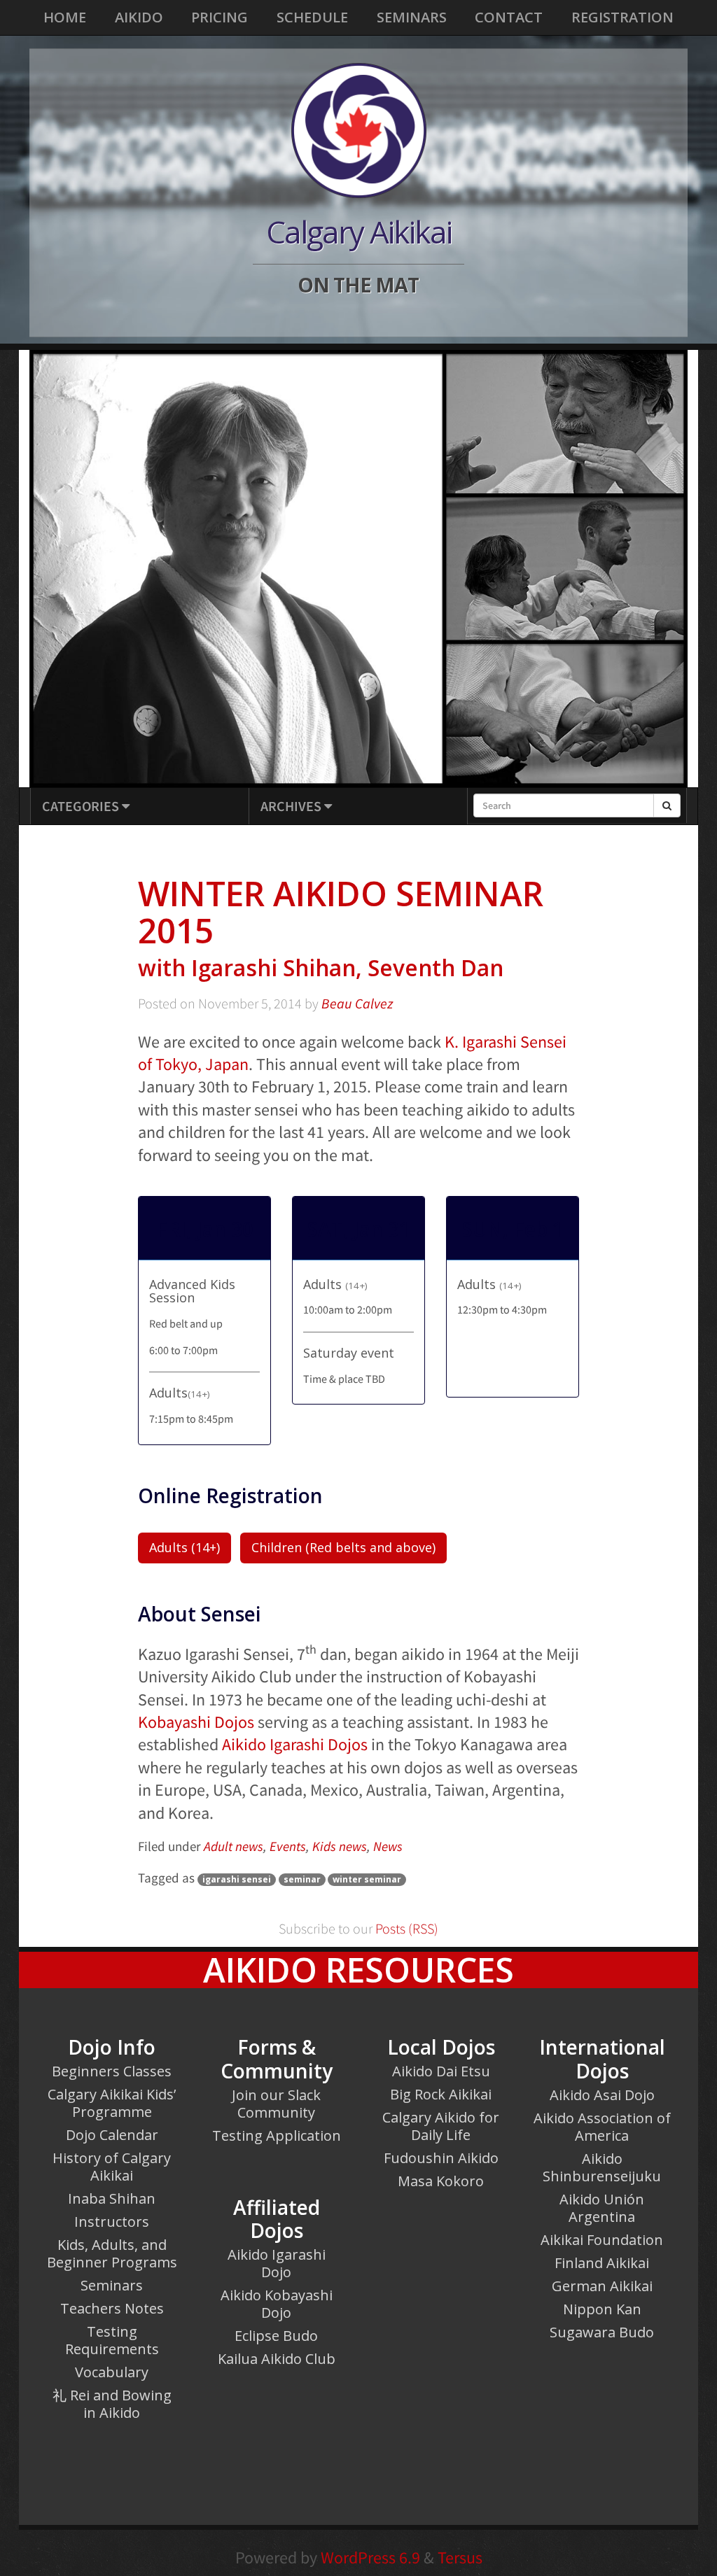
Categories (82, 806)
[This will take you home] (359, 130)
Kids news (340, 1846)
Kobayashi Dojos (196, 1722)
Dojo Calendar (112, 2135)
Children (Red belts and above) (343, 1547)
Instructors (112, 2222)
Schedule (312, 17)
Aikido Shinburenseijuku (602, 2167)
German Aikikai (602, 2286)
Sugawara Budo (602, 2332)
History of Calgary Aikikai (112, 2167)
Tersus (460, 2557)
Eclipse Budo (276, 2336)
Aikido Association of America (602, 2127)
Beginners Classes (112, 2071)
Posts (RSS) (405, 1929)
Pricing (220, 17)
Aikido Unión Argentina (602, 2208)
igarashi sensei (237, 1879)
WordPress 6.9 (370, 2557)
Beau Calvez (357, 1004)
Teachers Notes (112, 2308)
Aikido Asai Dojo (602, 2095)
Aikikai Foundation (602, 2240)
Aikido (139, 17)
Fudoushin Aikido (441, 2158)
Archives (292, 806)
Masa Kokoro (441, 2181)
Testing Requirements (112, 2340)
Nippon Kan (602, 2309)
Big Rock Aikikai (441, 2094)
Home (65, 17)
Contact (509, 17)
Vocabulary (112, 2372)
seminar (302, 1879)
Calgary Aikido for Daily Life (441, 2126)
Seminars (412, 17)
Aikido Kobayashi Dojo (277, 2304)
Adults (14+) (185, 1547)
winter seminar (367, 1879)
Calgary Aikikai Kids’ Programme (112, 2103)
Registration (622, 17)
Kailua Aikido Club (277, 2359)
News (388, 1846)
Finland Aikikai (602, 2263)
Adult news (234, 1846)
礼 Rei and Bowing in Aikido (112, 2404)
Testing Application (277, 2135)
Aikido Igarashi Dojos (295, 1744)
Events (288, 1846)
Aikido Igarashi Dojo (277, 2263)
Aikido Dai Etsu (441, 2071)
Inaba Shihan (112, 2198)
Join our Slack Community (276, 2104)
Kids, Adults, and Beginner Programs (112, 2253)
